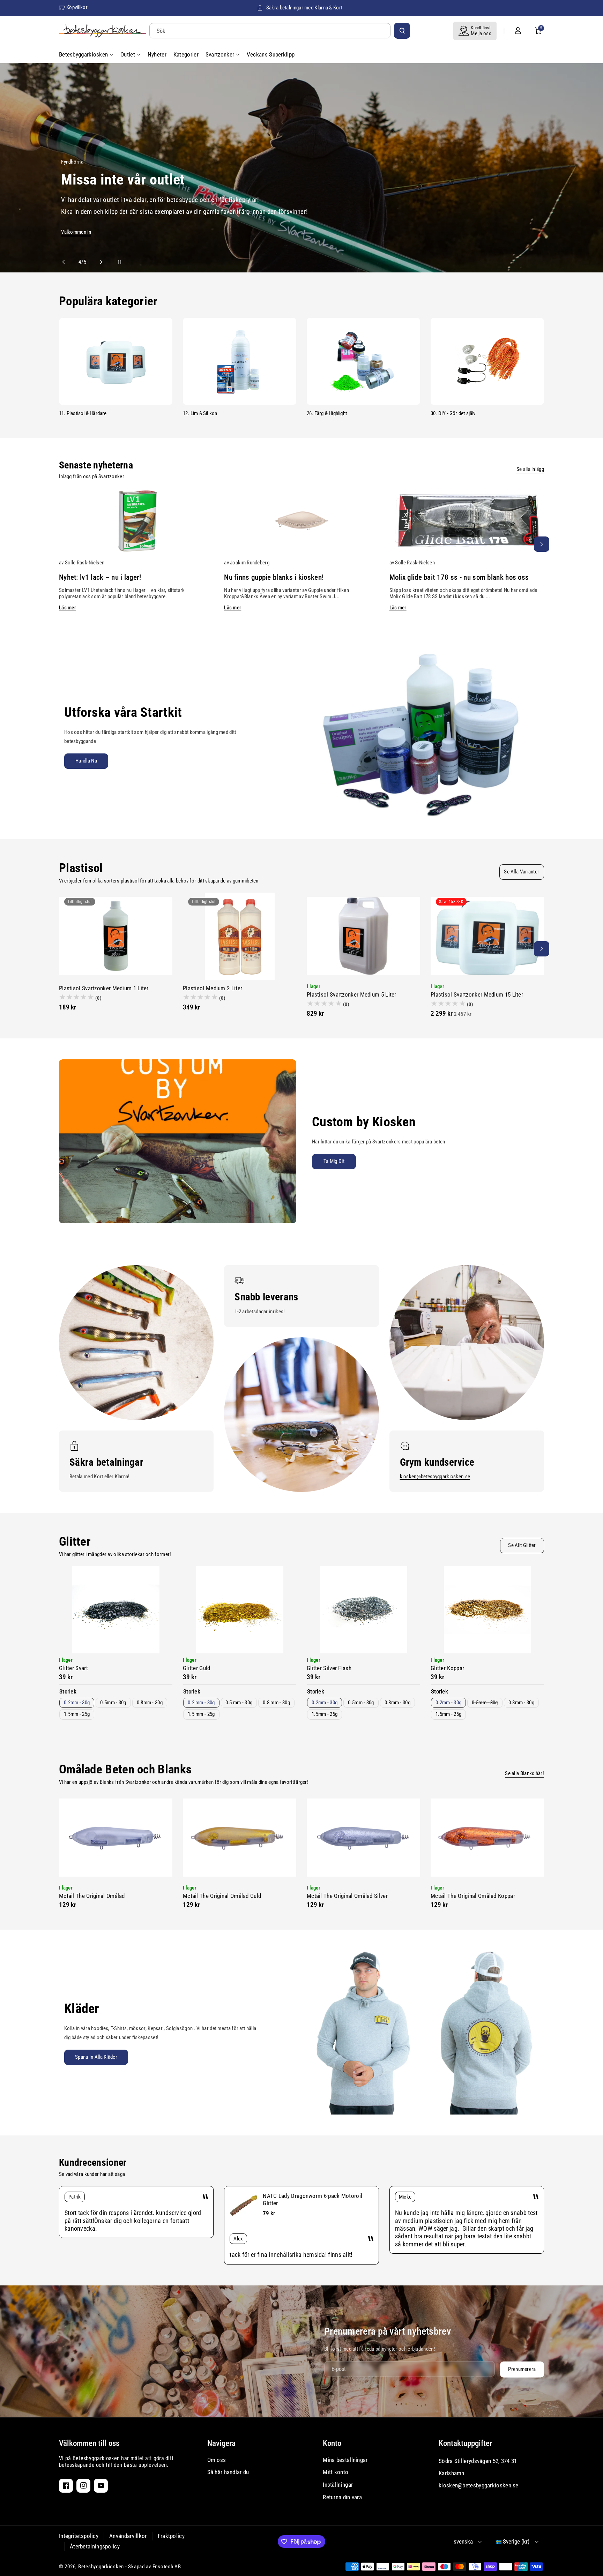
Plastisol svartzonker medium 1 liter (104, 988)
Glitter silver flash (329, 1668)
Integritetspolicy (79, 2536)
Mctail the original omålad (92, 1896)
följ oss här (86, 173)
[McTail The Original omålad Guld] (240, 1838)
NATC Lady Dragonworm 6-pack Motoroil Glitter (312, 2199)
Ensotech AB (167, 2567)
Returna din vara (342, 2497)
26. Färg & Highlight (327, 413)
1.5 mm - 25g (201, 1714)
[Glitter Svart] (116, 1610)
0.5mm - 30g (113, 1703)
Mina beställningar (345, 2460)
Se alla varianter (522, 872)
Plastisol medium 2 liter (213, 988)
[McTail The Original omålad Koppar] (487, 1838)
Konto (332, 2443)
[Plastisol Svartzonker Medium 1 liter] (116, 936)
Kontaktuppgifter (465, 2443)
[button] (538, 31)
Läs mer (68, 608)
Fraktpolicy (171, 2536)
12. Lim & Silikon (200, 413)
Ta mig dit (334, 1161)
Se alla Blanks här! (524, 1773)
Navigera (221, 2443)
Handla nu (86, 761)
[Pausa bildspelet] (113, 262)
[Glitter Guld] (240, 1610)
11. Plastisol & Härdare (83, 413)
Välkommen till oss (89, 2443)
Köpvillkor (77, 7)
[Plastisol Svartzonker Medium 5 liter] (363, 936)
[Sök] (402, 31)
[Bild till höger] (542, 544)
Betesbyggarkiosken (101, 2567)
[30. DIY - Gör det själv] (487, 361)
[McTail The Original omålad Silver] (363, 1838)
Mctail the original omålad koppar (473, 1896)
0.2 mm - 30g (201, 1703)
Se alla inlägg (530, 469)
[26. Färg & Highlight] (363, 361)
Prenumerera (522, 2369)
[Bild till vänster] (61, 544)
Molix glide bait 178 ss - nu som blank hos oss (459, 577)
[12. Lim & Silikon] (240, 361)
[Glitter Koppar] (487, 1610)
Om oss (217, 2460)
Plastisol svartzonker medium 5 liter (352, 994)
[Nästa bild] (98, 262)
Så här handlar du (228, 2472)
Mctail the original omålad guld (222, 1896)
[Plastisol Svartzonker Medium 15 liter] (487, 936)
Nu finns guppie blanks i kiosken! (274, 577)
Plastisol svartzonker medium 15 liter (477, 994)
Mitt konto (336, 2472)
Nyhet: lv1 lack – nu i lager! (100, 577)
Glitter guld (197, 1668)
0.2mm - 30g (77, 1703)
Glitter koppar (447, 1668)
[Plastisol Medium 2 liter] (240, 936)
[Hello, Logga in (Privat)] (518, 31)
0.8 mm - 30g (276, 1703)
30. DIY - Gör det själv (453, 413)
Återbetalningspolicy (95, 2546)
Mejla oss (481, 33)
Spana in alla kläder (96, 2057)
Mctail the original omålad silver (347, 1896)
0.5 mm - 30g (239, 1703)
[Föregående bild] (67, 262)
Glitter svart (73, 1668)
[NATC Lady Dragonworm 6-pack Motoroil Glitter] (244, 2206)
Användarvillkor (128, 2536)
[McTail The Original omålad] (116, 1838)
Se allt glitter (522, 1545)
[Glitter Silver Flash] (363, 1610)
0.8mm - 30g (150, 1703)
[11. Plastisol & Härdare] (116, 361)
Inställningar (338, 2485)
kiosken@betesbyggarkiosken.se (435, 1477)
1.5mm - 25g (77, 1714)
